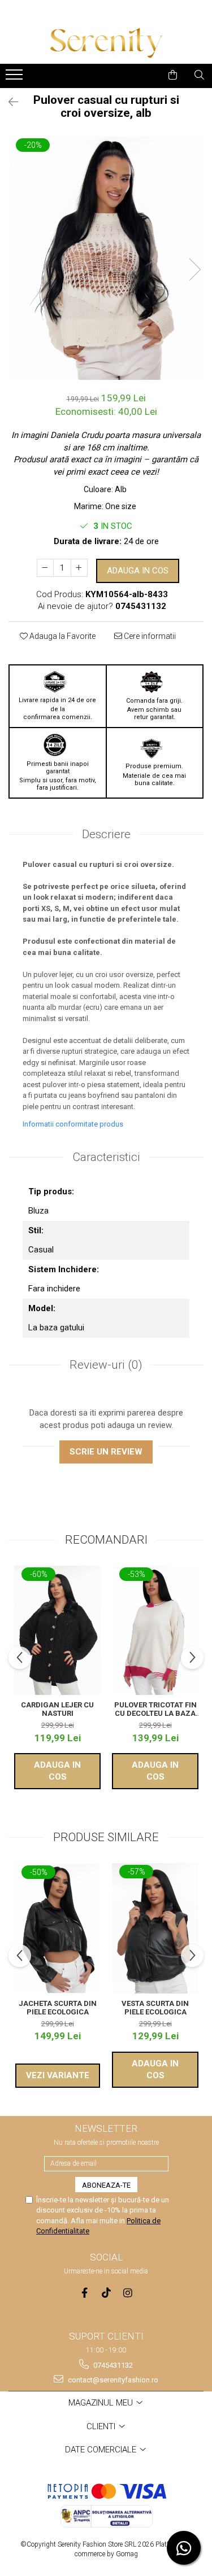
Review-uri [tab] (106, 1365)
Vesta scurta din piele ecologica (155, 2008)
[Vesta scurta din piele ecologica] (155, 1928)
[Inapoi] (8, 102)
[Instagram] (127, 2293)
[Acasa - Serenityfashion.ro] (106, 43)
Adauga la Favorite (62, 636)
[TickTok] (106, 2293)
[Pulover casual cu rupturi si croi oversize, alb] (106, 258)
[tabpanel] (106, 258)
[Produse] (16, 78)
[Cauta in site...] (199, 75)
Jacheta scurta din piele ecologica (58, 2008)
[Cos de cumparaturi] (173, 75)
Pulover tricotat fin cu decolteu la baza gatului (155, 1709)
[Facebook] (85, 2293)
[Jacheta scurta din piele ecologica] (57, 1929)
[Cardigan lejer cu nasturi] (57, 1631)
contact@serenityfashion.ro (112, 2380)
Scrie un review (106, 1452)
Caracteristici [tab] (106, 1157)
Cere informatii (149, 636)
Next (194, 270)
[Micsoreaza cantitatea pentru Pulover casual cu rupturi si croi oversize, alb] (45, 568)
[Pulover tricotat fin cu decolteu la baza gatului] (155, 1631)
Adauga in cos (138, 571)
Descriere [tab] (106, 834)
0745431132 (112, 2365)
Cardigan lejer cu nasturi (57, 1709)
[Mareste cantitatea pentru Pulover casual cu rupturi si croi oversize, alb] (79, 568)
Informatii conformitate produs (73, 1124)
